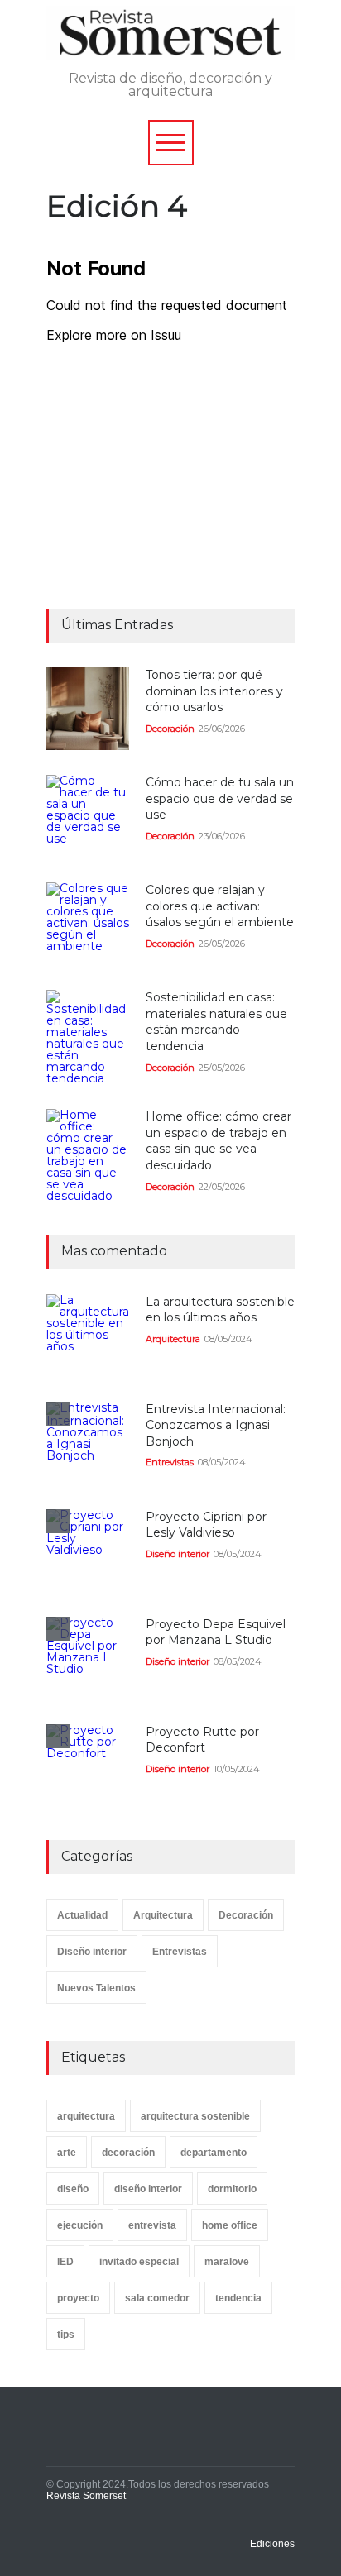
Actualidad (82, 1915)
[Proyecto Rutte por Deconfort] (88, 1766)
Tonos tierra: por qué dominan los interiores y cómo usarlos (214, 691)
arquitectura (86, 2116)
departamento (214, 2153)
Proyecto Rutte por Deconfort (202, 1740)
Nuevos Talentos (96, 1988)
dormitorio (232, 2189)
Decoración (170, 729)
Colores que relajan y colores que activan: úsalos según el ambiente (220, 906)
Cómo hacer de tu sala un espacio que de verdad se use (220, 798)
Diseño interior (178, 1554)
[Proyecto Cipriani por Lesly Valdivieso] (88, 1551)
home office (230, 2225)
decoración (128, 2153)
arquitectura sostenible (195, 2116)
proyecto (78, 2298)
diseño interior (148, 2189)
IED (65, 2262)
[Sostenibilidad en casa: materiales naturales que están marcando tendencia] (88, 1037)
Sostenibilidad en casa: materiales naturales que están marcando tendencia (216, 1022)
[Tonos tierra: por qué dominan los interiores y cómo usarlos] (88, 709)
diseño (73, 2189)
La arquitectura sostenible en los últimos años (220, 1310)
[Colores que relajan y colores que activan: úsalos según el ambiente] (88, 924)
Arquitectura (173, 1339)
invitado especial (139, 2262)
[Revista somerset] (170, 39)
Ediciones (272, 2544)
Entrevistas (170, 1462)
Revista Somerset (86, 2496)
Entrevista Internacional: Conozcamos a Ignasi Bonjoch (216, 1425)
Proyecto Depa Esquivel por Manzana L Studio (216, 1632)
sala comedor (157, 2298)
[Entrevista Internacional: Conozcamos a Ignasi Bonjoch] (88, 1443)
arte (67, 2153)
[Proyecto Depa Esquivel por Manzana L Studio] (88, 1658)
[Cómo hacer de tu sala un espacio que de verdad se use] (88, 816)
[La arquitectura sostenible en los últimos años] (88, 1336)
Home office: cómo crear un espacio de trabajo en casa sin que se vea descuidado (219, 1141)
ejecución (80, 2225)
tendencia (238, 2298)
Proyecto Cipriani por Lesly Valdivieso (206, 1525)
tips (66, 2335)
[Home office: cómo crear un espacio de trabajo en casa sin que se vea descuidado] (88, 1155)
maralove (227, 2262)
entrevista (152, 2225)
